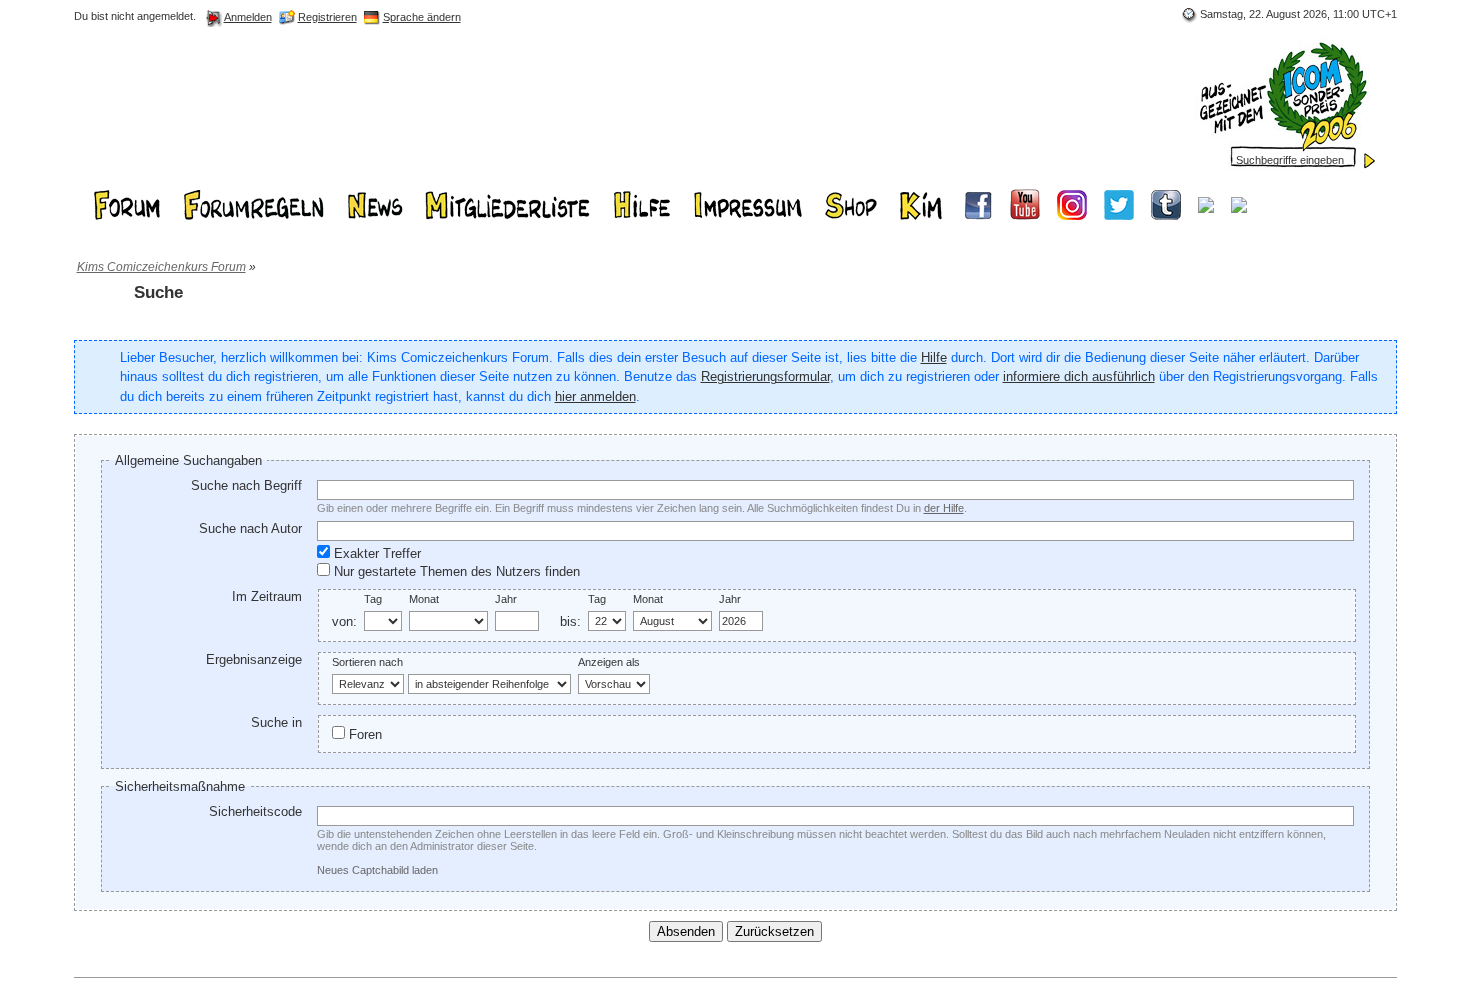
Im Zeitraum (267, 596)
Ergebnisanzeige (254, 659)
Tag (373, 599)
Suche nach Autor (250, 528)
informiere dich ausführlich (1079, 376)
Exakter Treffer (375, 553)
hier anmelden (595, 396)
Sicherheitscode (255, 811)
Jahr (506, 599)
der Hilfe (944, 508)
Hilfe (934, 357)
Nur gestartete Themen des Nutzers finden (455, 571)
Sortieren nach (367, 662)
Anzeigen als (609, 662)
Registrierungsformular (765, 376)
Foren (363, 734)
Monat (424, 599)
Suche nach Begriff (246, 485)
